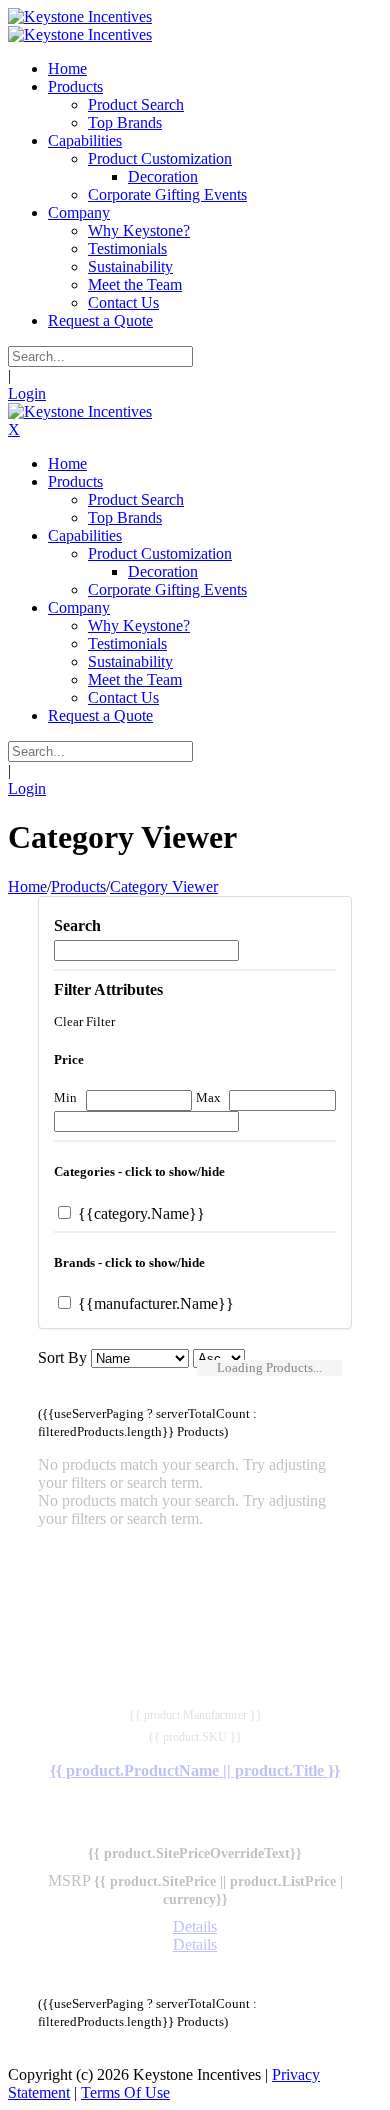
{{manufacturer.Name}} (154, 1303)
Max (208, 1097)
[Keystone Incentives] (80, 16)
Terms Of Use (125, 2092)
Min (65, 1097)
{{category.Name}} (139, 1213)
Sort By (62, 1357)
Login (27, 393)
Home (27, 886)
